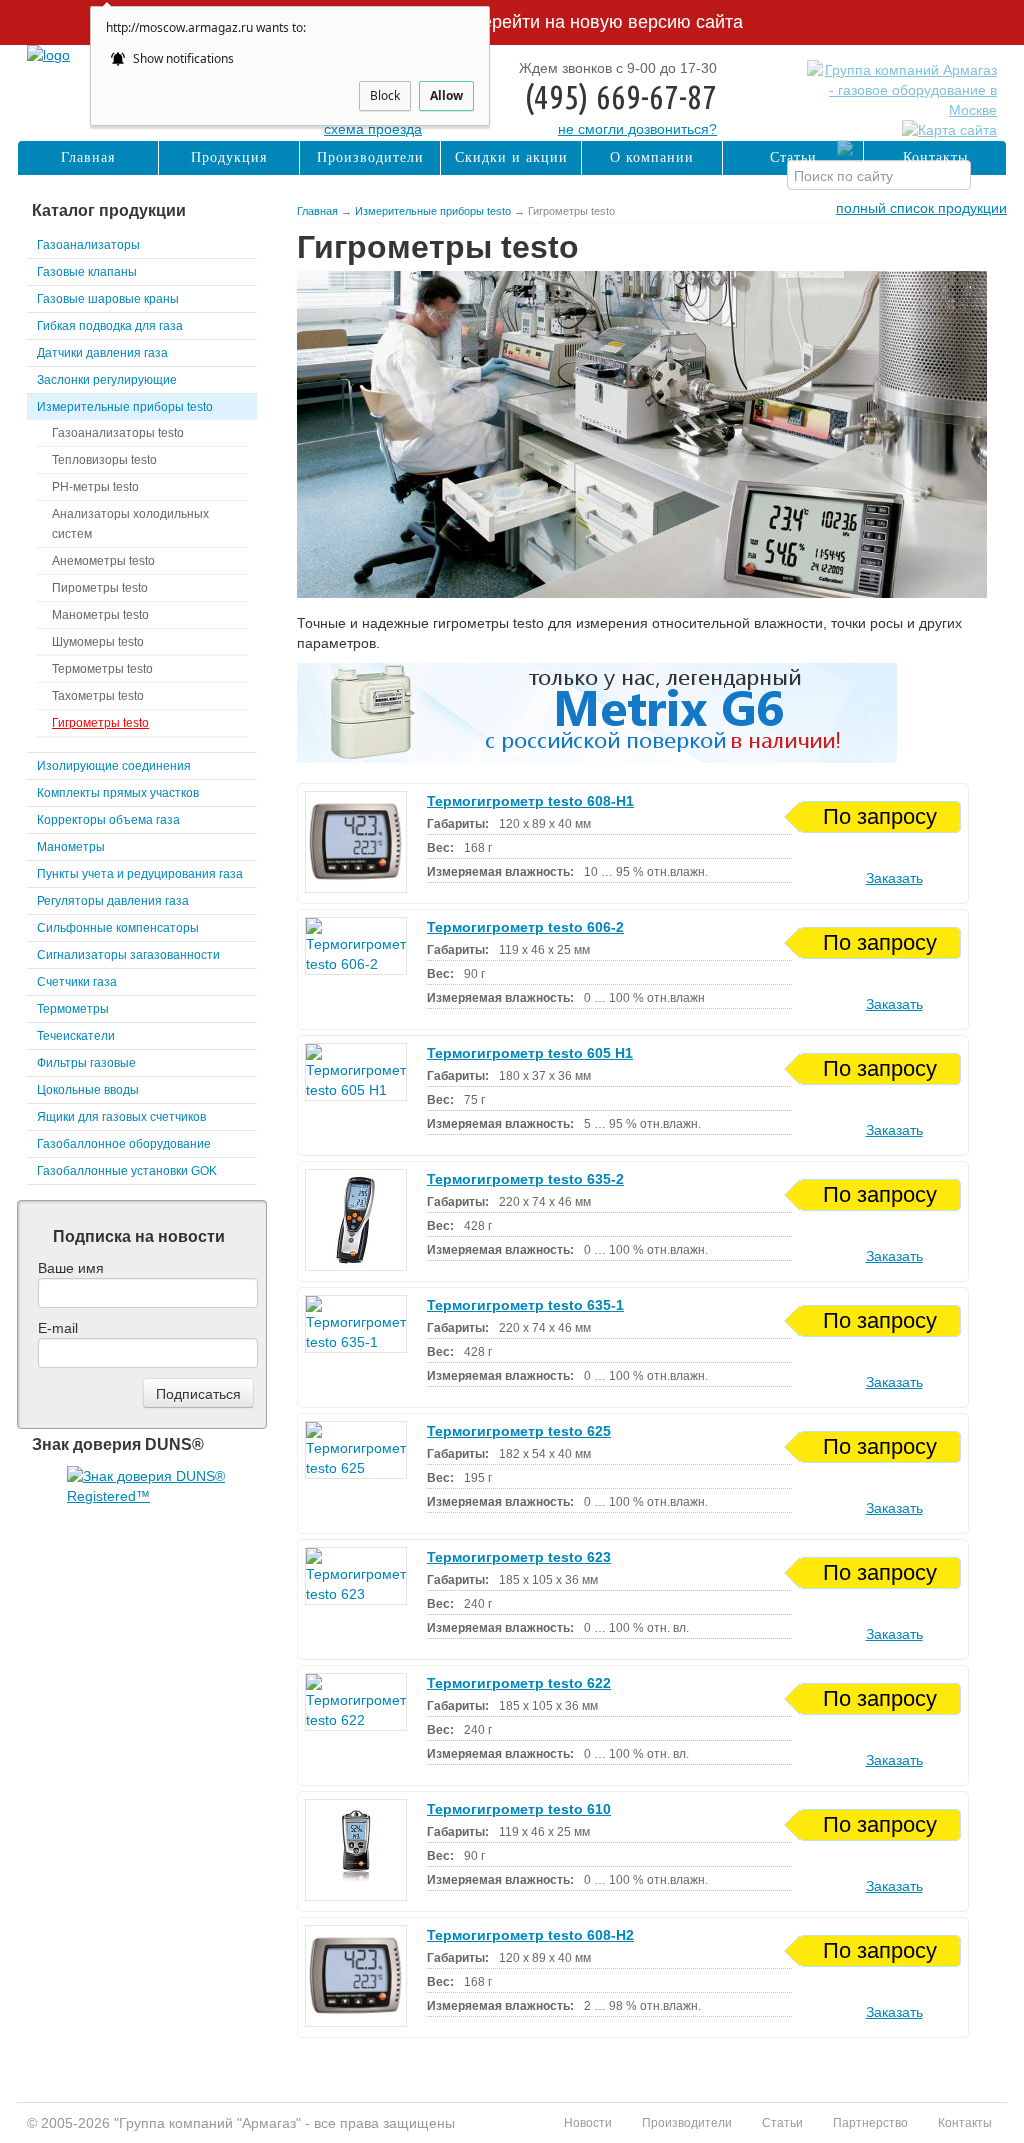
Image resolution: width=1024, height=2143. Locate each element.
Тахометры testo (98, 696)
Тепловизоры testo (104, 460)
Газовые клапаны (87, 272)
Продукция (229, 157)
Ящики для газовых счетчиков (121, 1117)
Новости (588, 2123)
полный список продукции (921, 208)
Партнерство (870, 2123)
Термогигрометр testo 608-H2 (530, 1935)
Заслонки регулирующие (107, 380)
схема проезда (373, 129)
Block (385, 95)
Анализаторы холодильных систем (130, 524)
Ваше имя (71, 1268)
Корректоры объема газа (108, 820)
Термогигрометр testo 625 (519, 1431)
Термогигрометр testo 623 (519, 1557)
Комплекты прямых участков (118, 793)
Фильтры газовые (86, 1063)
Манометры (71, 847)
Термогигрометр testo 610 (519, 1809)
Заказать (894, 878)
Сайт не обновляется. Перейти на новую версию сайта (512, 22)
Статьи (793, 157)
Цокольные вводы (88, 1090)
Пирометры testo (100, 588)
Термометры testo (102, 669)
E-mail (58, 1328)
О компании (652, 157)
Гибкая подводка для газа (110, 326)
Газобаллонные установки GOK (127, 1171)
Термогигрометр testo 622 (519, 1683)
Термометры (73, 1009)
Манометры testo (100, 615)
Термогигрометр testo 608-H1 (530, 801)
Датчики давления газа (102, 353)
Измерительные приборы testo (433, 211)
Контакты (935, 157)
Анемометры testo (103, 561)
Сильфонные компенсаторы (118, 928)
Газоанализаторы (88, 245)
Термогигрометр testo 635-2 (525, 1179)
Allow (446, 95)
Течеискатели (76, 1036)
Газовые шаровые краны (108, 299)
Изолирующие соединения (114, 766)
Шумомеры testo (98, 642)
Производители (370, 157)
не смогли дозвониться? (637, 129)
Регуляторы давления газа (113, 901)
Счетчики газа (77, 982)
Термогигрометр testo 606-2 (525, 927)
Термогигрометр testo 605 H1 (530, 1053)
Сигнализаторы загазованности (128, 955)
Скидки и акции (511, 157)
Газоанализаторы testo (118, 433)
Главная (317, 211)
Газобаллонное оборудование (124, 1144)
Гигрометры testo (100, 723)
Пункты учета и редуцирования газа (140, 874)
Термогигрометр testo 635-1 (525, 1305)
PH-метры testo (95, 487)
